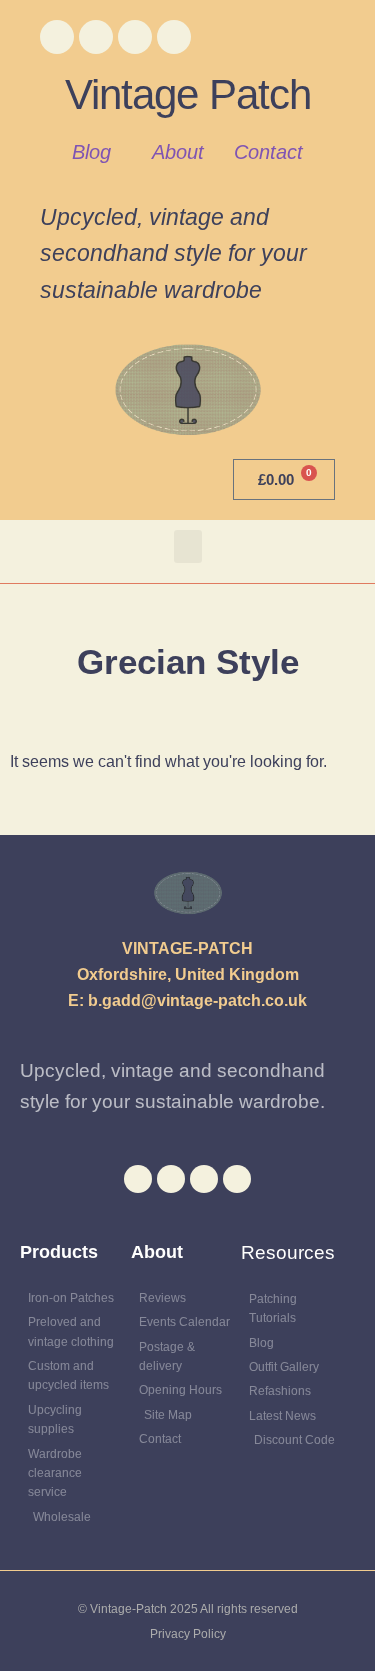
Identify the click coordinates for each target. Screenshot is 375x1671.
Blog (91, 152)
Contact (268, 152)
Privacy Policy (188, 1634)
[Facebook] (57, 37)
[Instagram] (135, 37)
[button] (188, 546)
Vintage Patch (188, 94)
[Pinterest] (174, 37)
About (178, 152)
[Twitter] (96, 37)
